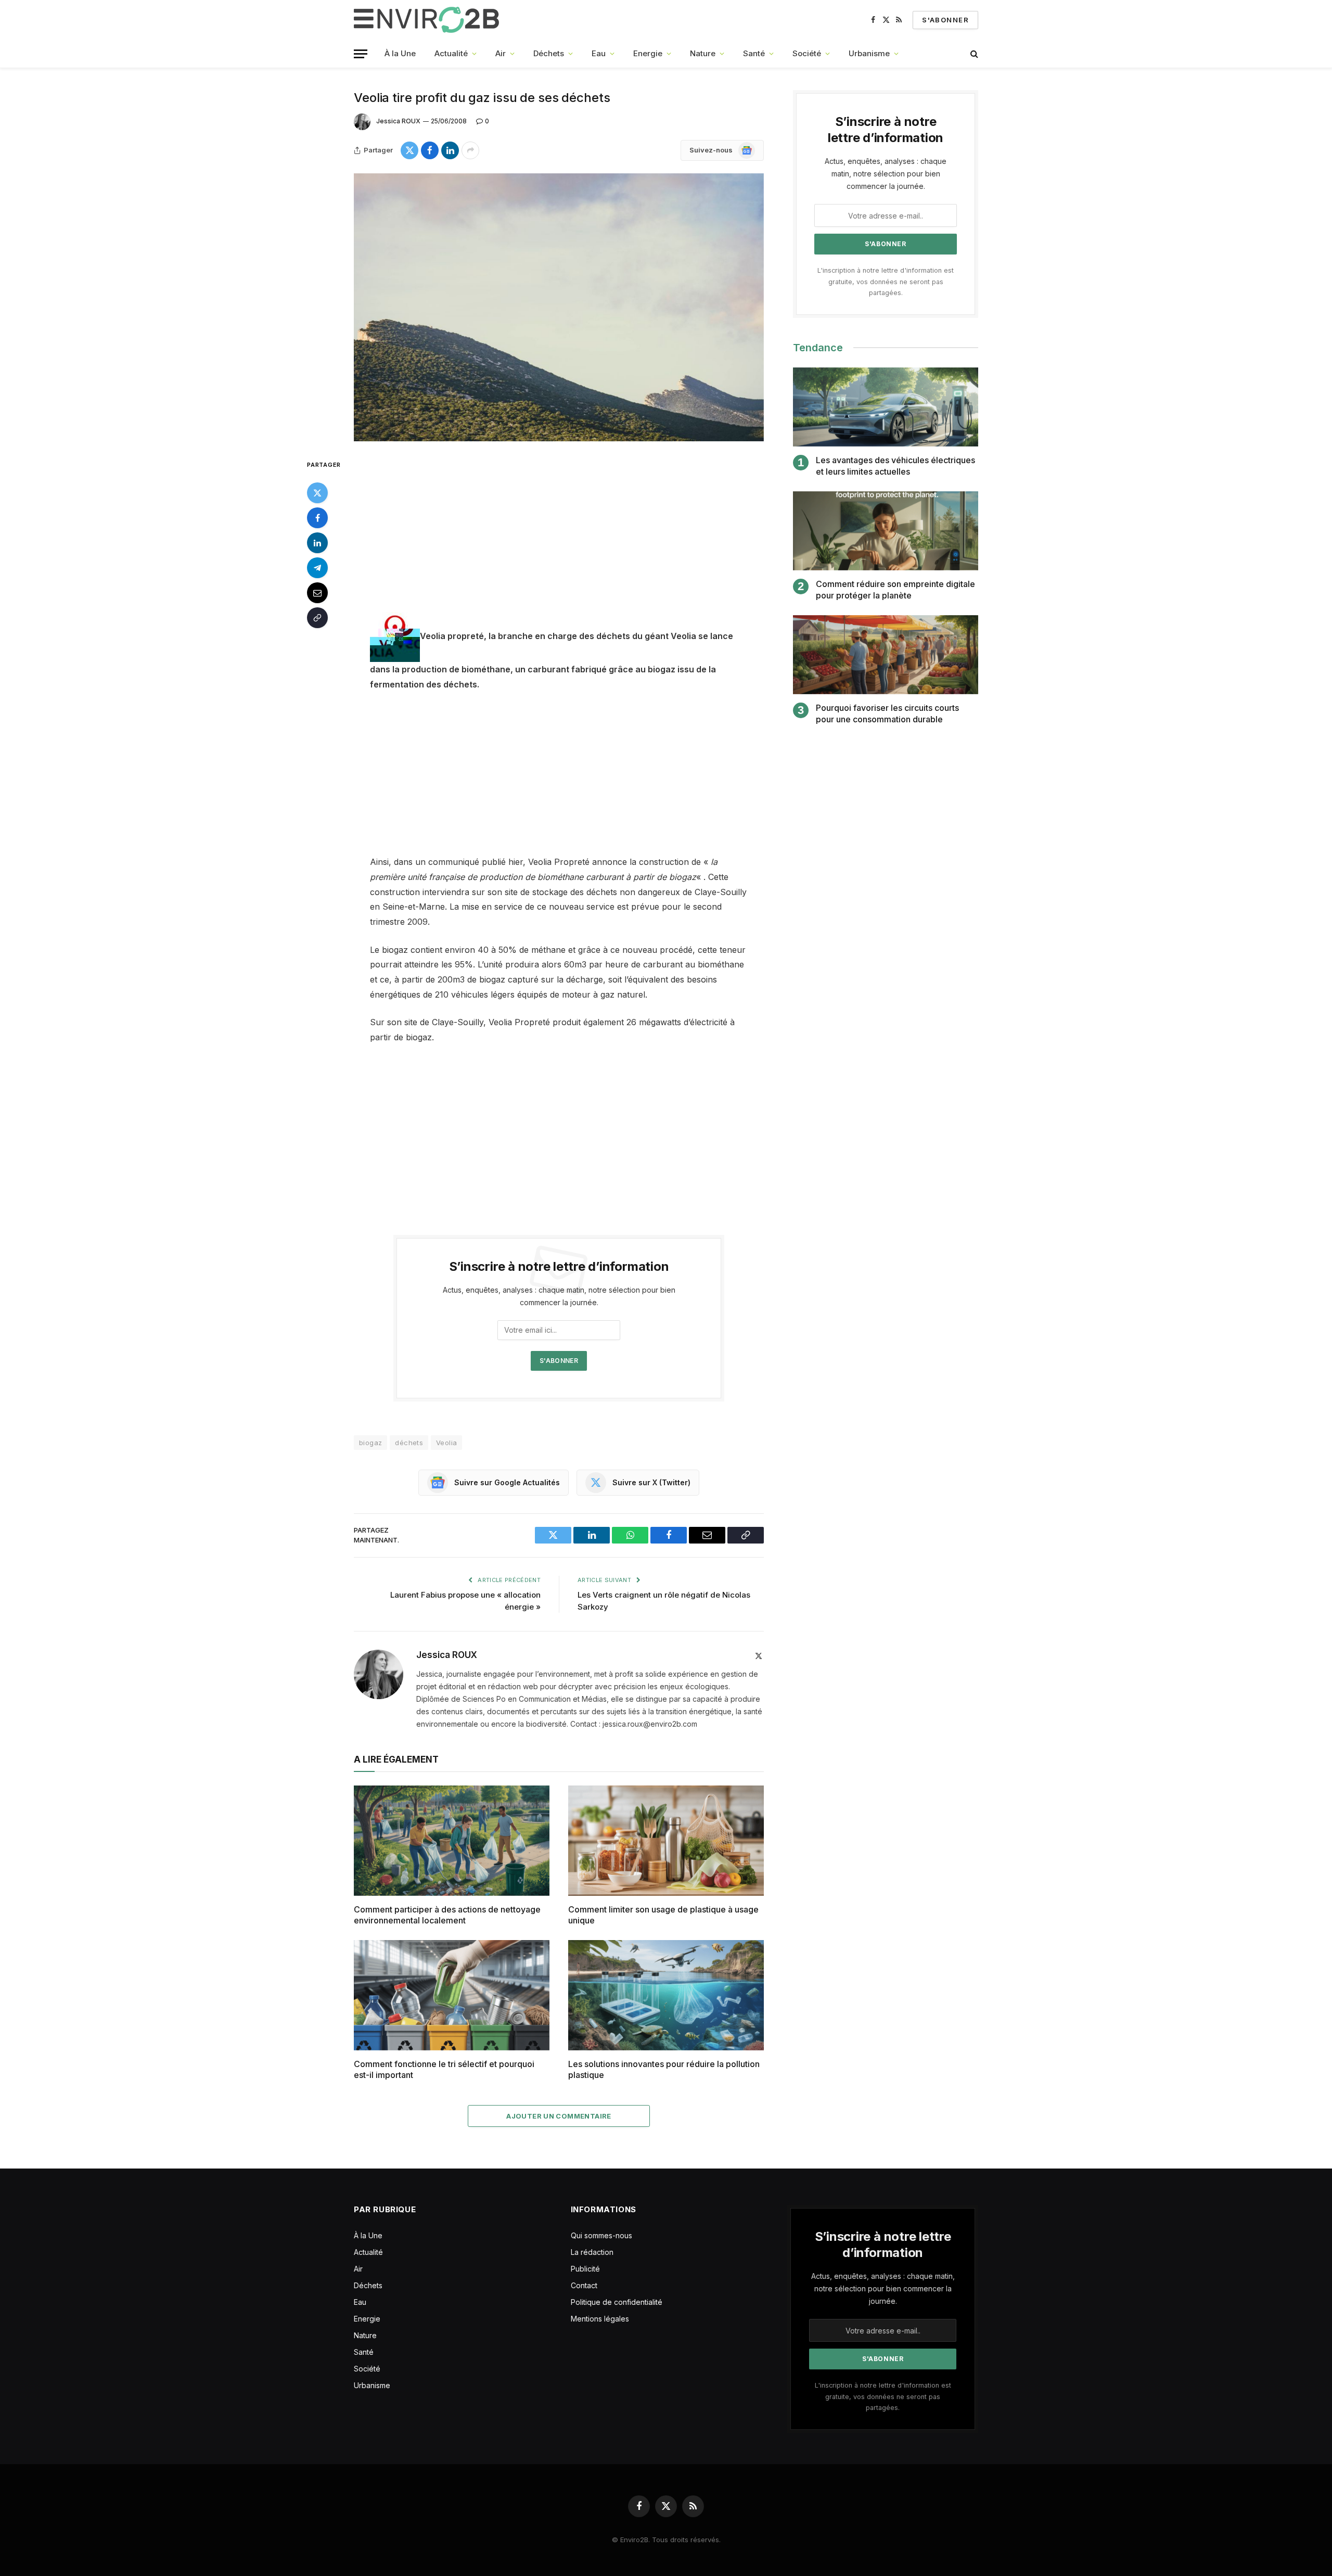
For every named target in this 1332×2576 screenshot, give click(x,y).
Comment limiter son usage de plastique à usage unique (663, 1915)
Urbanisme (869, 53)
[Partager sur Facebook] (430, 150)
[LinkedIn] (317, 542)
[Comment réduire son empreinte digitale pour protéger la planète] (886, 531)
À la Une (400, 53)
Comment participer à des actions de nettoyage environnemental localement (447, 1915)
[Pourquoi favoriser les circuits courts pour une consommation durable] (886, 655)
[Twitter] (317, 492)
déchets (409, 1443)
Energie (648, 53)
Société (807, 53)
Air (501, 53)
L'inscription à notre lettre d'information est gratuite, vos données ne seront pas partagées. (886, 282)
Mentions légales (600, 2319)
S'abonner (945, 20)
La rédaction (592, 2252)
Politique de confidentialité (617, 2302)
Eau (599, 53)
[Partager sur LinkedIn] (450, 150)
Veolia (446, 1443)
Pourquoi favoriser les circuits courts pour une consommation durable (887, 713)
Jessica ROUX (398, 121)
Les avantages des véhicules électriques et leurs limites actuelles (895, 466)
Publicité (585, 2269)
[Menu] (361, 54)
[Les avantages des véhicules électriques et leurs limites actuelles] (886, 407)
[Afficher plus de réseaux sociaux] (470, 150)
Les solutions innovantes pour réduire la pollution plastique (664, 2070)
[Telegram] (317, 567)
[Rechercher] (973, 54)
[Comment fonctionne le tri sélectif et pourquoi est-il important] (452, 1995)
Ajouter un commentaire (559, 2116)
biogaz (370, 1443)
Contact (584, 2285)
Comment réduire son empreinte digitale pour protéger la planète (895, 590)
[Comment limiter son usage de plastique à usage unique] (666, 1841)
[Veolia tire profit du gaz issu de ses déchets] (559, 307)
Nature (703, 53)
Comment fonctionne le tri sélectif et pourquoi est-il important (444, 2070)
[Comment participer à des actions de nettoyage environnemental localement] (452, 1841)
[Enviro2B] (428, 20)
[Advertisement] (559, 535)
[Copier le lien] (317, 617)
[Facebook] (317, 517)
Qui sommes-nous (601, 2235)
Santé (754, 53)
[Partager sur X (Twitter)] (409, 150)
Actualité (451, 53)
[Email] (317, 592)
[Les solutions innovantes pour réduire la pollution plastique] (666, 1995)
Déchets (549, 53)
